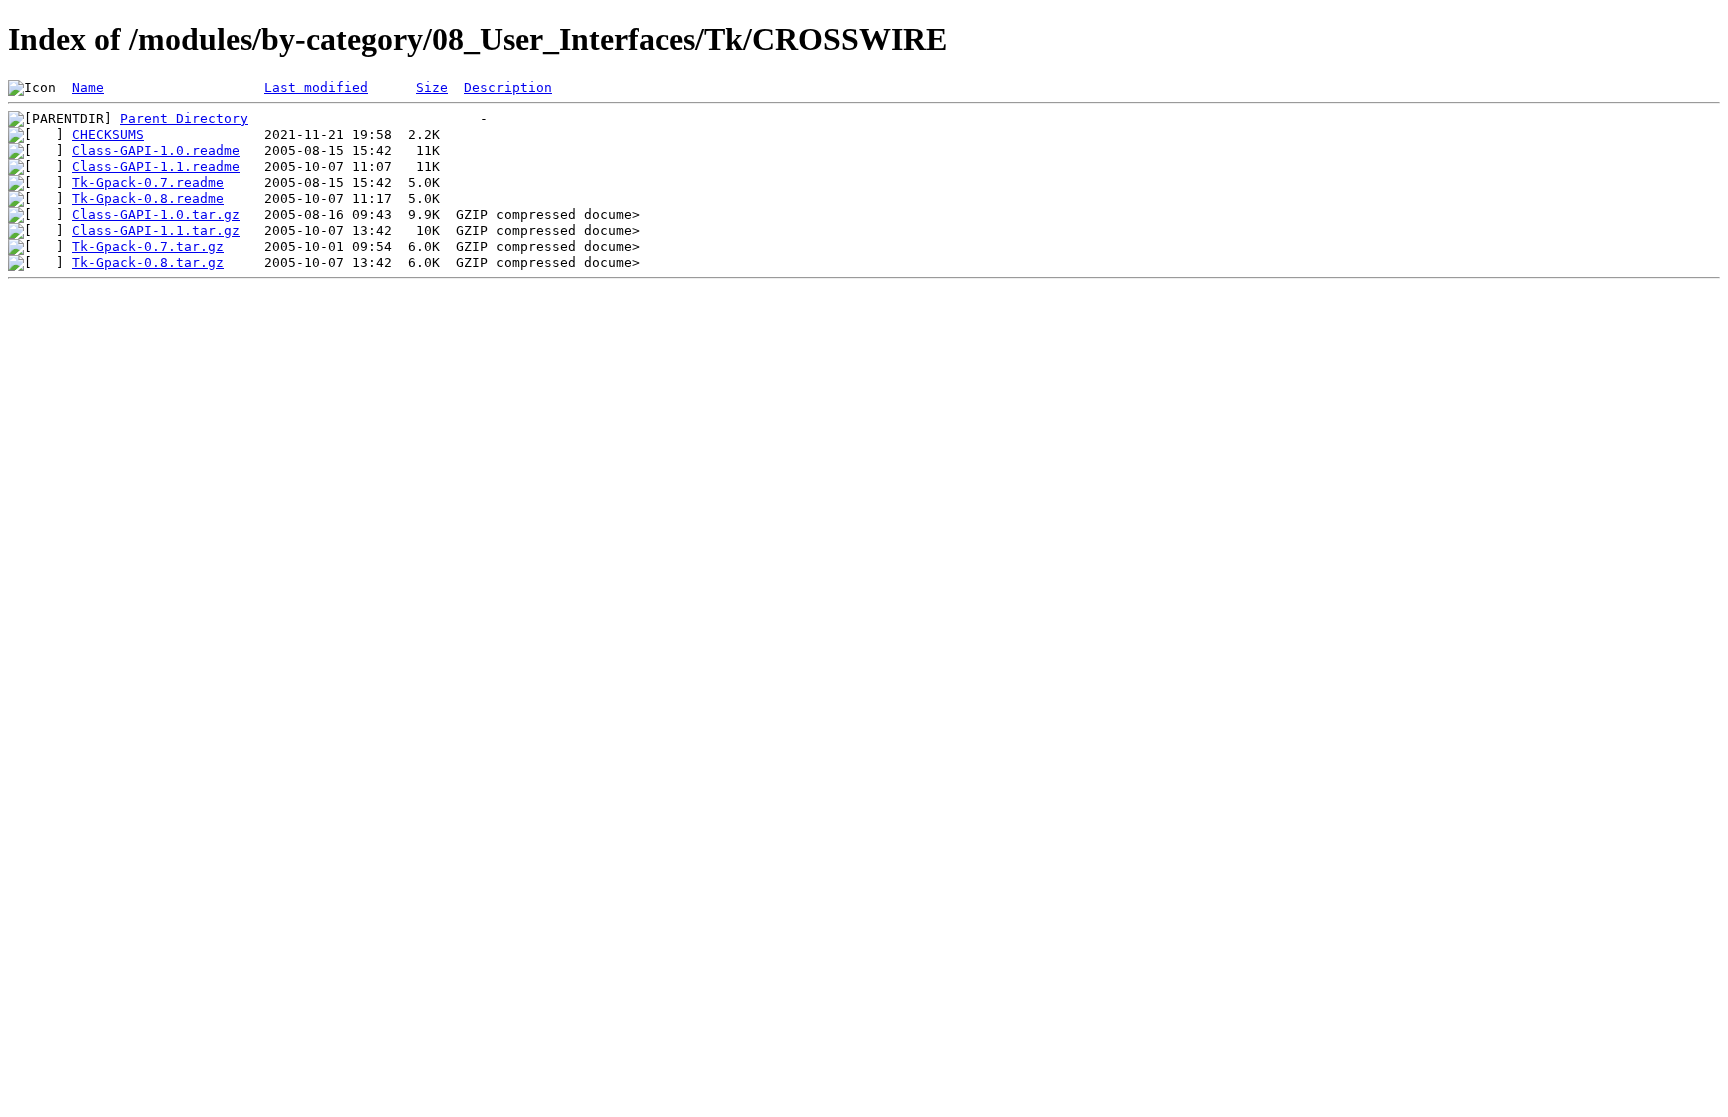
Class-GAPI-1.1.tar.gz (156, 230)
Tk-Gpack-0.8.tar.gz (148, 262)
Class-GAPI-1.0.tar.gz (156, 214)
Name (88, 87)
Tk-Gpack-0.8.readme (148, 198)
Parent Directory (184, 118)
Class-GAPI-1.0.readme (156, 150)
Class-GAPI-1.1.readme (156, 166)
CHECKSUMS (108, 134)
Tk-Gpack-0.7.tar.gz (148, 246)
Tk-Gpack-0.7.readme (148, 182)
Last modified (316, 87)
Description (508, 87)
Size (432, 87)
